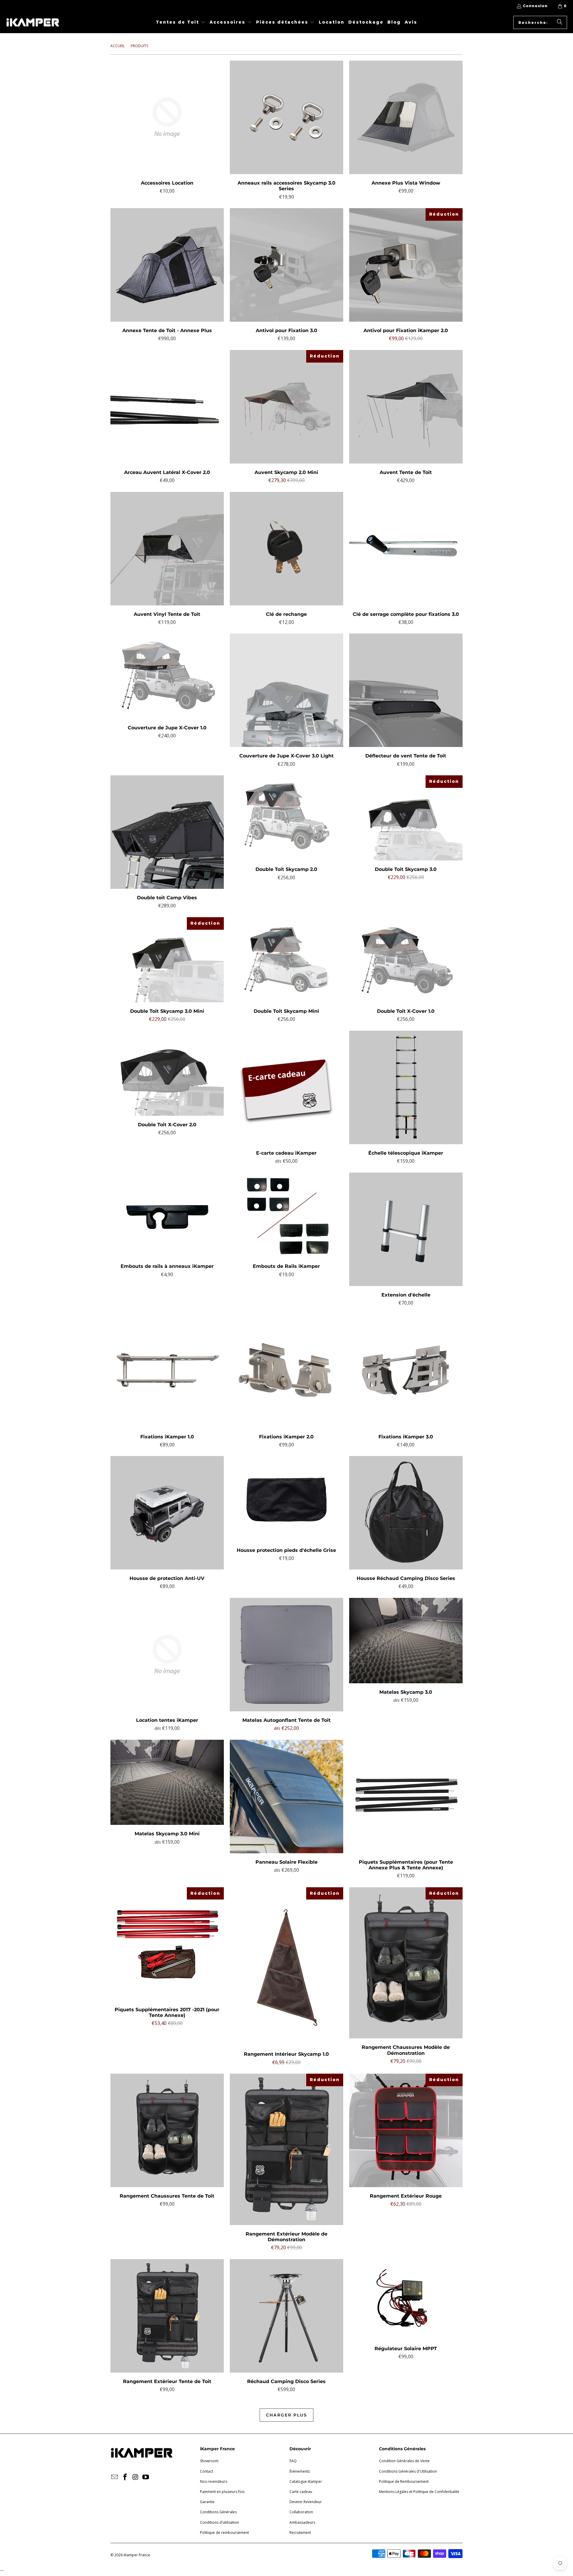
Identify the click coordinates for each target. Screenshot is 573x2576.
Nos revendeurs (214, 2481)
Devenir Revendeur (306, 2502)
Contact (207, 2471)
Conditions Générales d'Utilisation (408, 2471)
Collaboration (301, 2512)
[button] (181, 23)
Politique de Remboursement (404, 2481)
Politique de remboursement (224, 2533)
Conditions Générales (218, 2512)
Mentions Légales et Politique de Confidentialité (419, 2492)
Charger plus (286, 2415)
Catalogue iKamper (306, 2481)
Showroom (209, 2461)
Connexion (535, 6)
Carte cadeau (301, 2492)
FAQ (293, 2461)
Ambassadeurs (302, 2522)
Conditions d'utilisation (220, 2522)
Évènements (300, 2471)
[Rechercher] (560, 22)
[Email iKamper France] (115, 2477)
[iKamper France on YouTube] (146, 2477)
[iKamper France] (33, 22)
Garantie (207, 2502)
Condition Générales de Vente (404, 2461)
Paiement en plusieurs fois (222, 2492)
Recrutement (300, 2533)
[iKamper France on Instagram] (135, 2477)
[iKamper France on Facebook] (125, 2477)
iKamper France (137, 2555)
